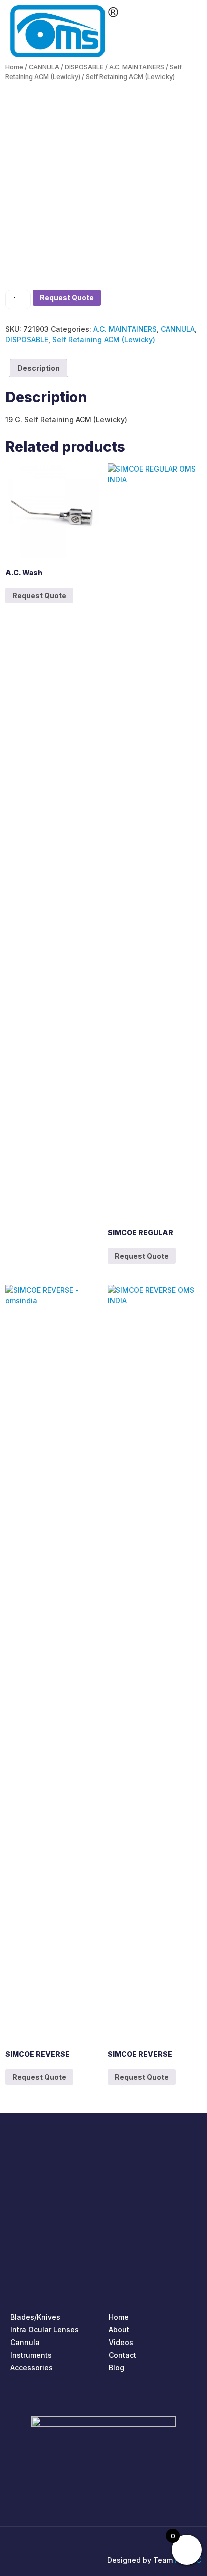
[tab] (38, 368)
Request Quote (67, 298)
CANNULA (44, 67)
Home (14, 67)
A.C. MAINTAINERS (137, 67)
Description (38, 368)
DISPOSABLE (84, 67)
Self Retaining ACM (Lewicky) (104, 339)
